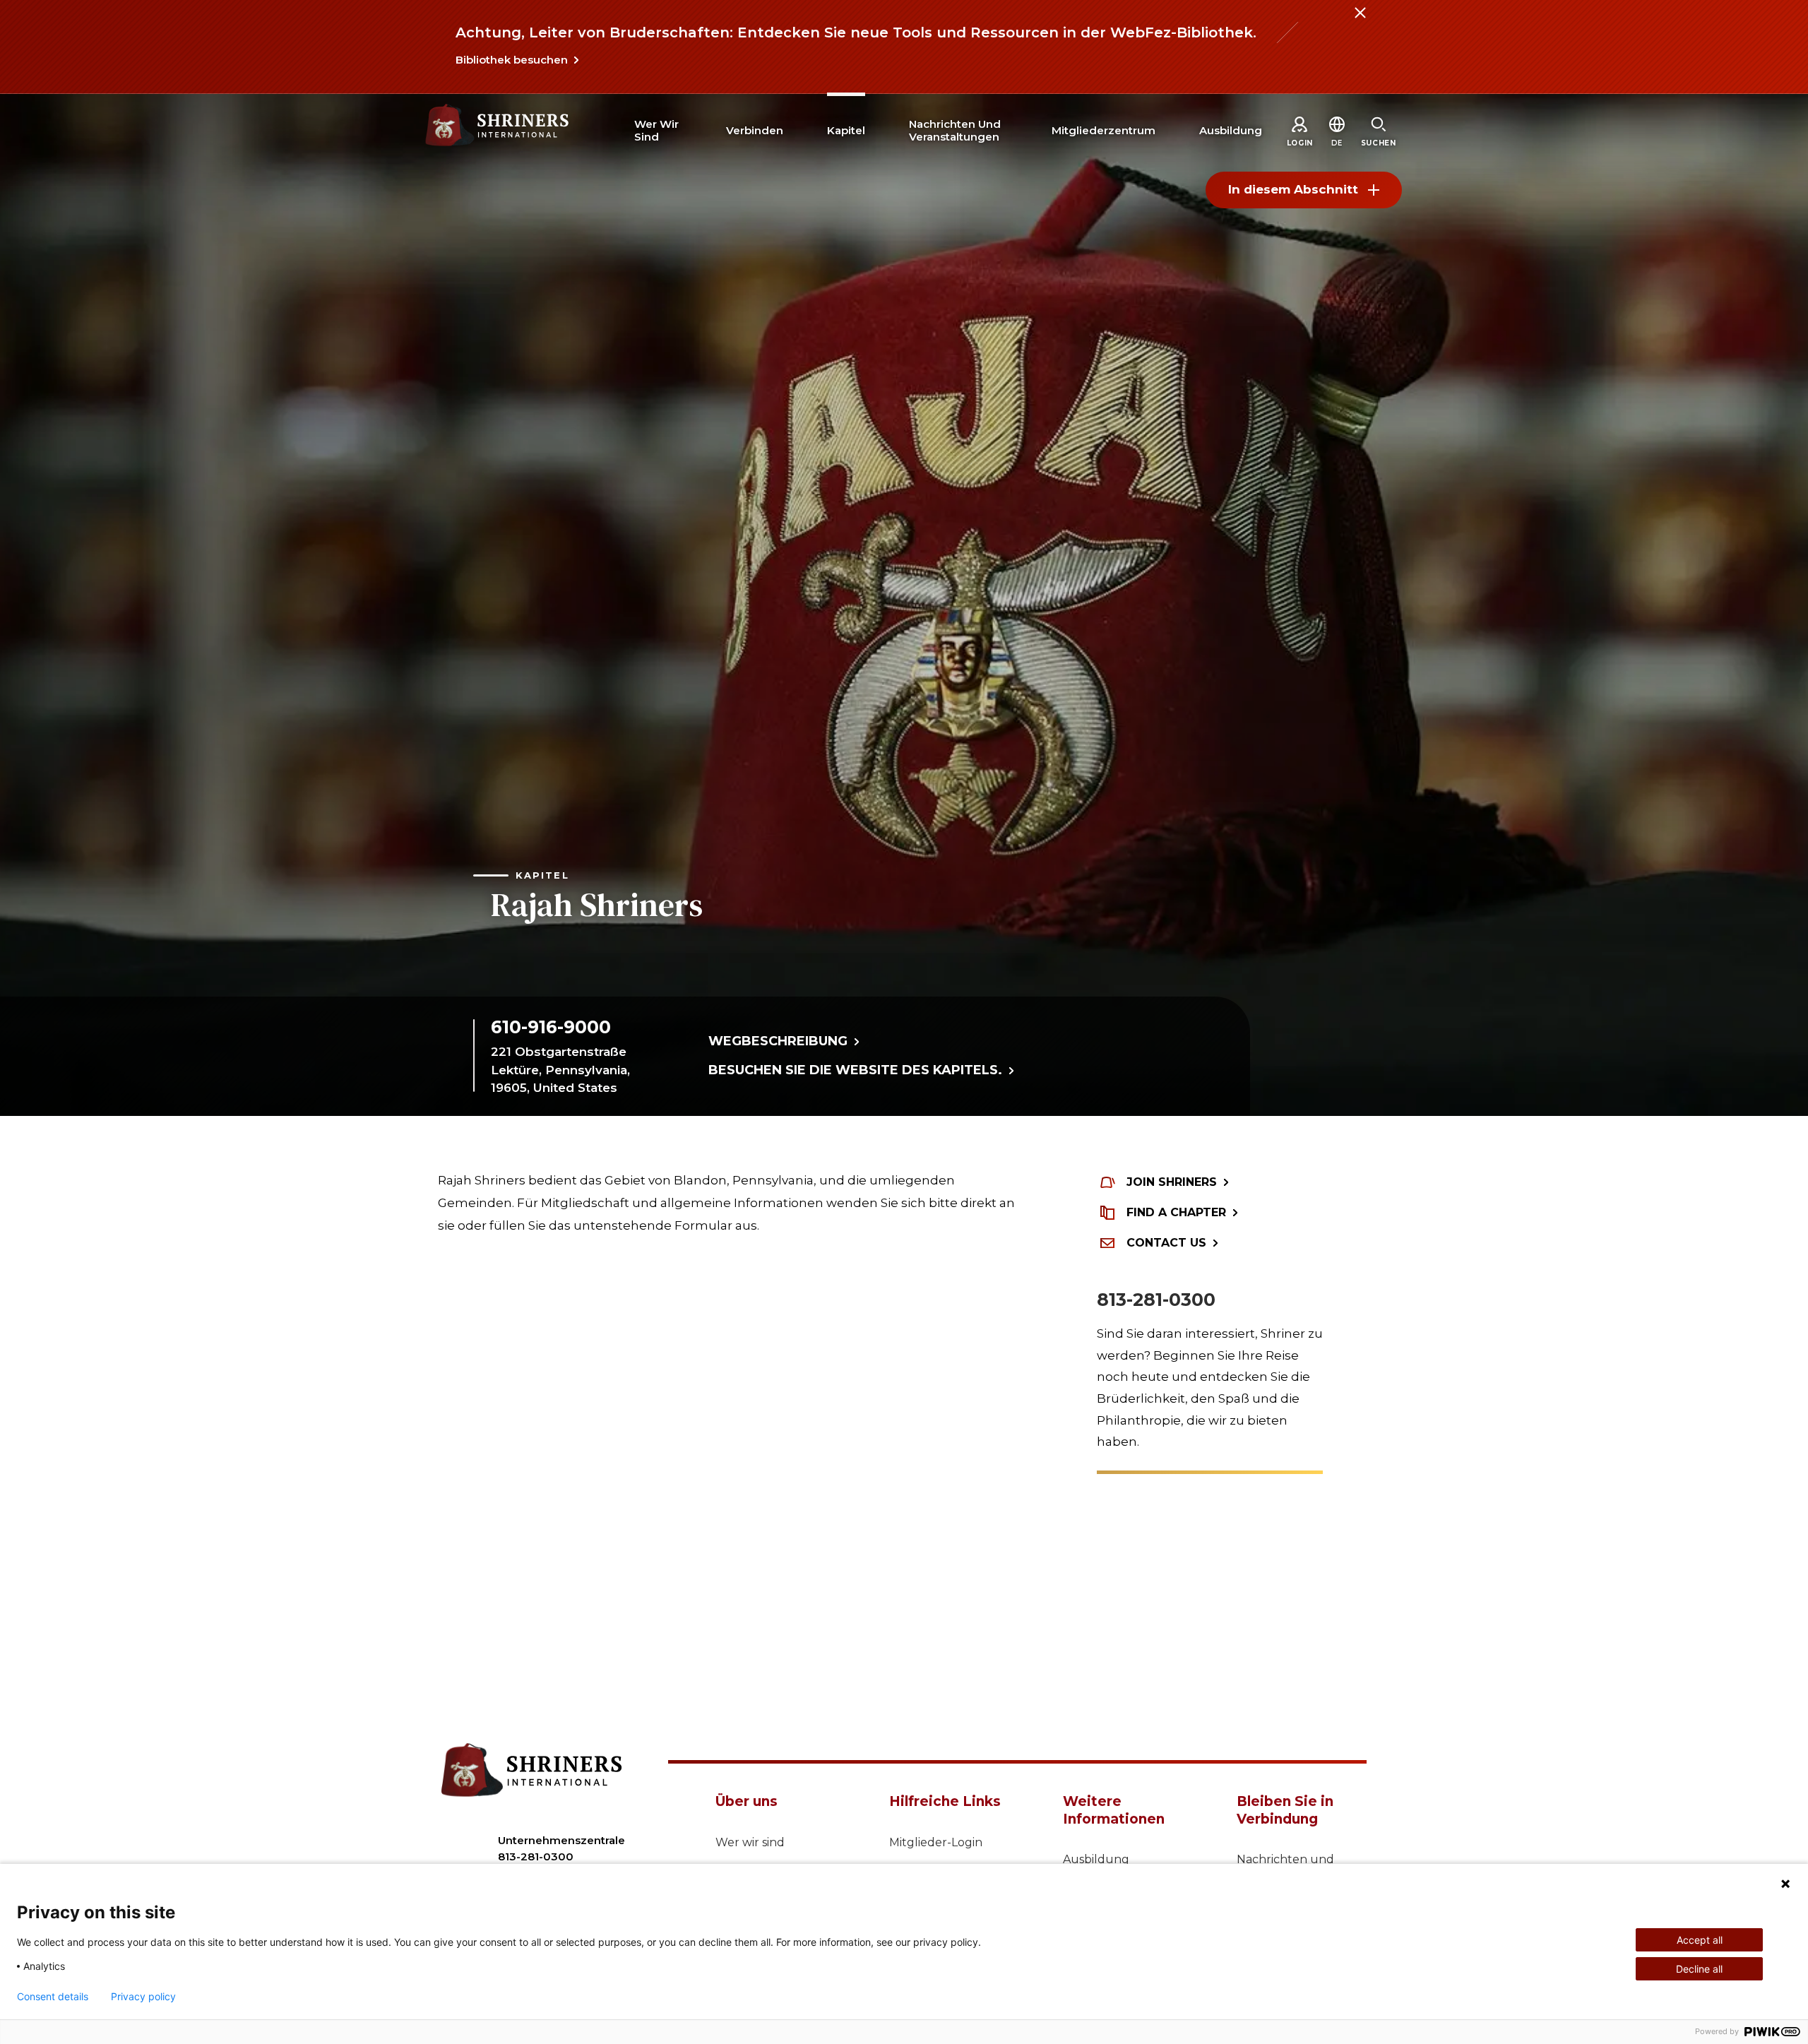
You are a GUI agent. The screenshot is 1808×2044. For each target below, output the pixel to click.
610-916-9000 (551, 1027)
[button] (1337, 143)
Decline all (1699, 1969)
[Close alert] (1360, 21)
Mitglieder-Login (936, 1842)
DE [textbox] (1337, 143)
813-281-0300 (1156, 1300)
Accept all (1700, 1940)
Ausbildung (1096, 1859)
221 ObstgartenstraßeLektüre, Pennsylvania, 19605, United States (560, 1070)
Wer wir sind (750, 1842)
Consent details (53, 1997)
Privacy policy (143, 1997)
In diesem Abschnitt (1293, 189)
